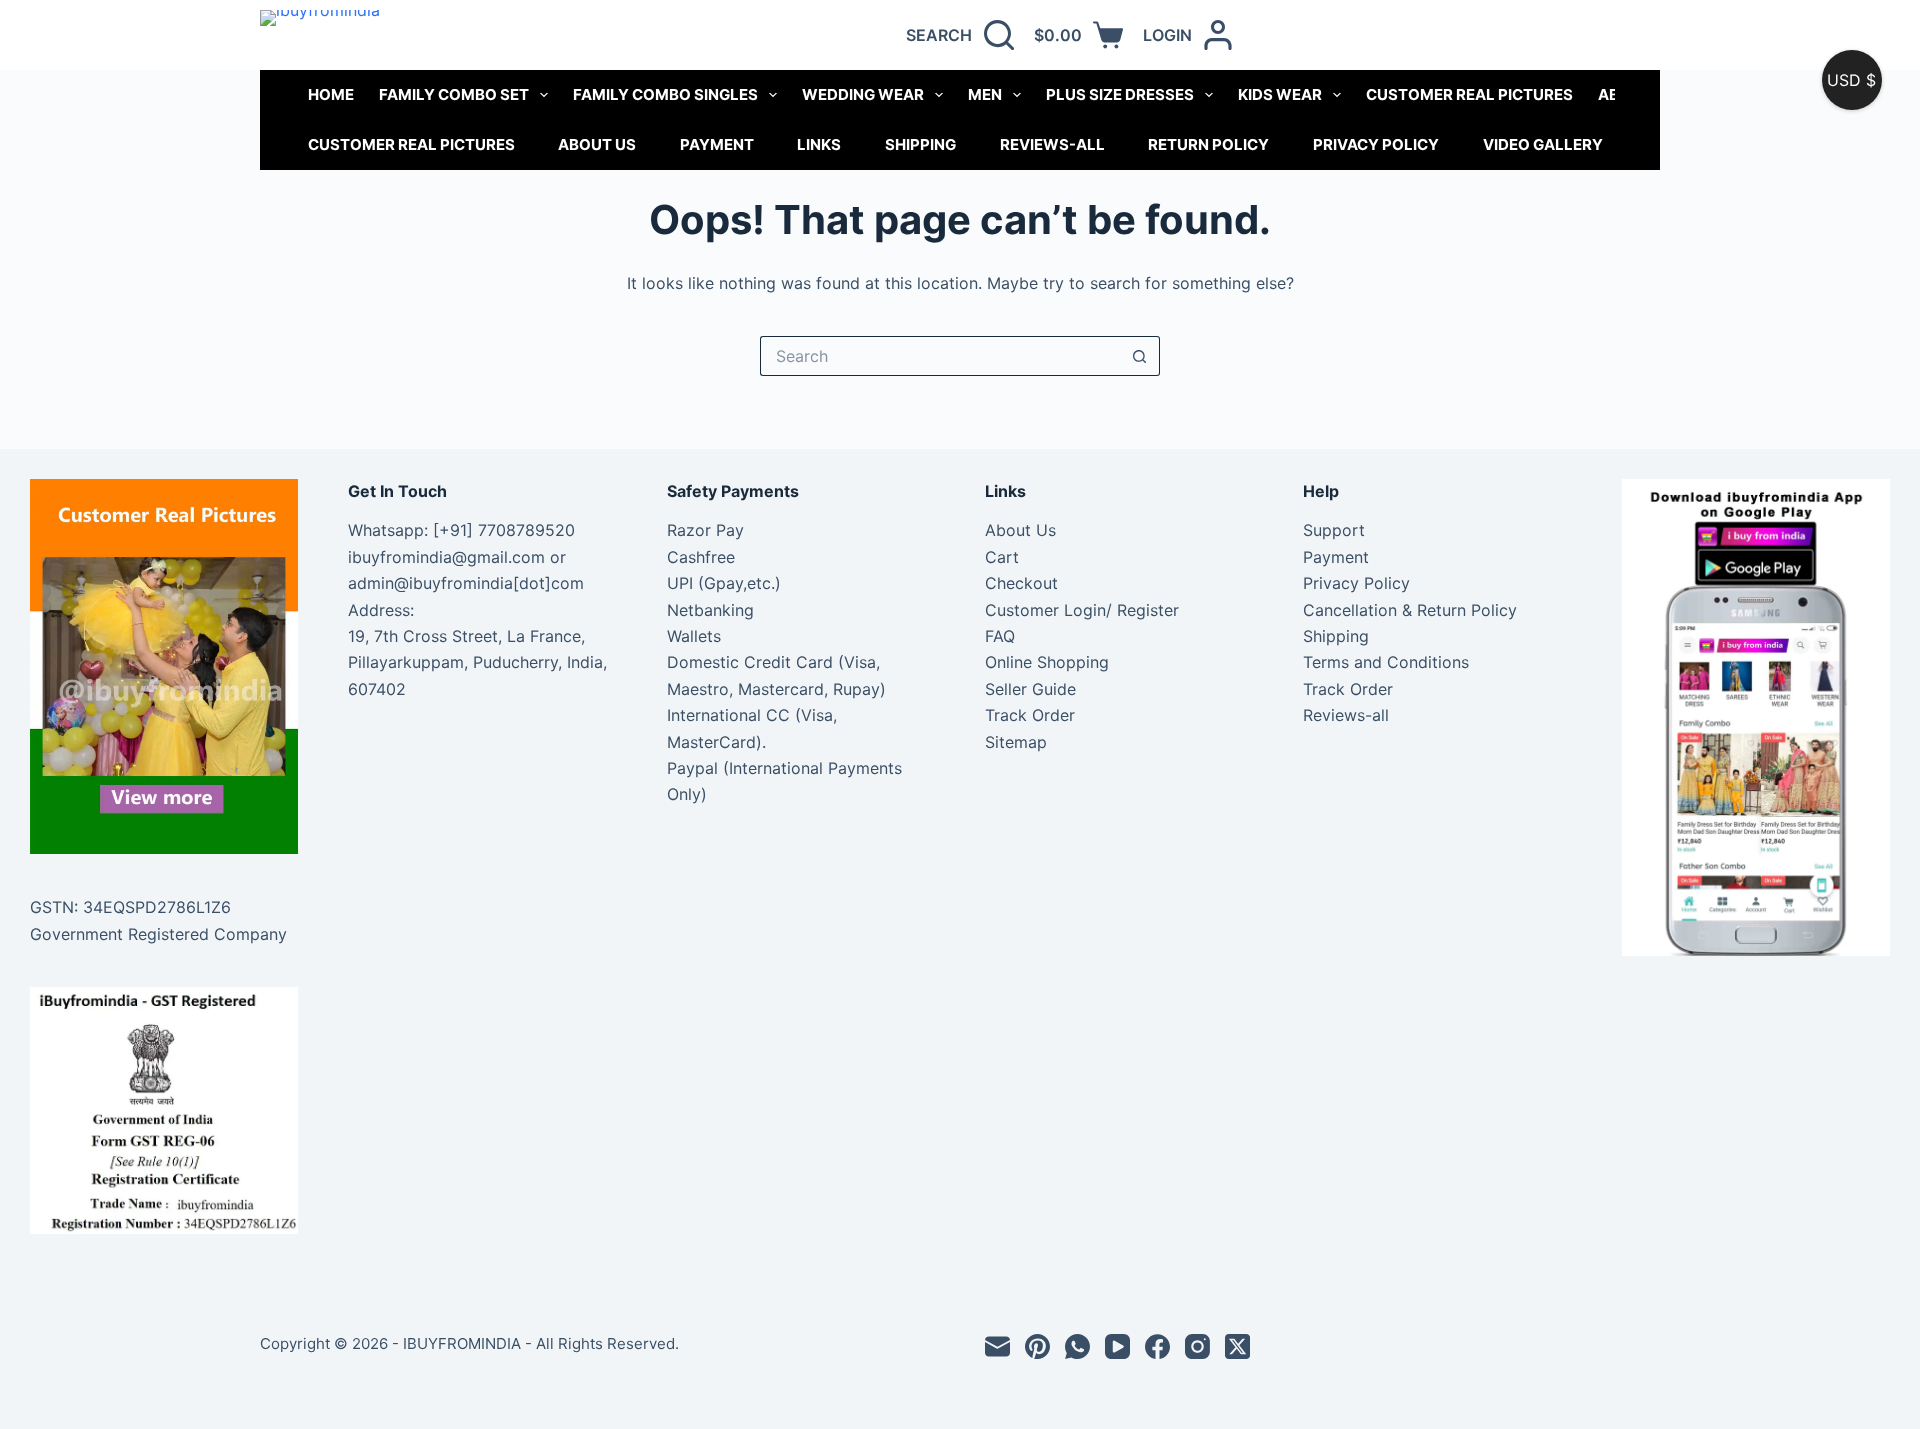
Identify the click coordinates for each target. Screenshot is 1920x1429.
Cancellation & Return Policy (1410, 610)
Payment (717, 144)
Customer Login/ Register (1082, 610)
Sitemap (1016, 742)
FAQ (1000, 636)
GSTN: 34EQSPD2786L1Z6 (130, 907)
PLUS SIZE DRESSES (1120, 94)
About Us (597, 144)
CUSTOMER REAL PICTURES (1469, 94)
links (819, 144)
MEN (985, 94)
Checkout (1021, 583)
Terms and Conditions (1386, 662)
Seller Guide (1030, 689)
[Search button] (1140, 356)
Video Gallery (1543, 144)
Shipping (920, 144)
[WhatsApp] (1077, 1346)
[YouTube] (1117, 1346)
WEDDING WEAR (863, 94)
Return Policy (1208, 144)
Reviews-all (1052, 144)
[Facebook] (1157, 1346)
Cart (1002, 557)
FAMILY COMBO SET (454, 94)
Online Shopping (1047, 662)
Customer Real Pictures (411, 144)
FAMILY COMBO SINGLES (665, 94)
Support (1334, 530)
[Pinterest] (1037, 1346)
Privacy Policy (1376, 144)
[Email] (997, 1346)
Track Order (1030, 715)
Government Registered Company (158, 934)
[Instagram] (1197, 1346)
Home (331, 94)
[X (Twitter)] (1237, 1346)
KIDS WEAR (1280, 94)
